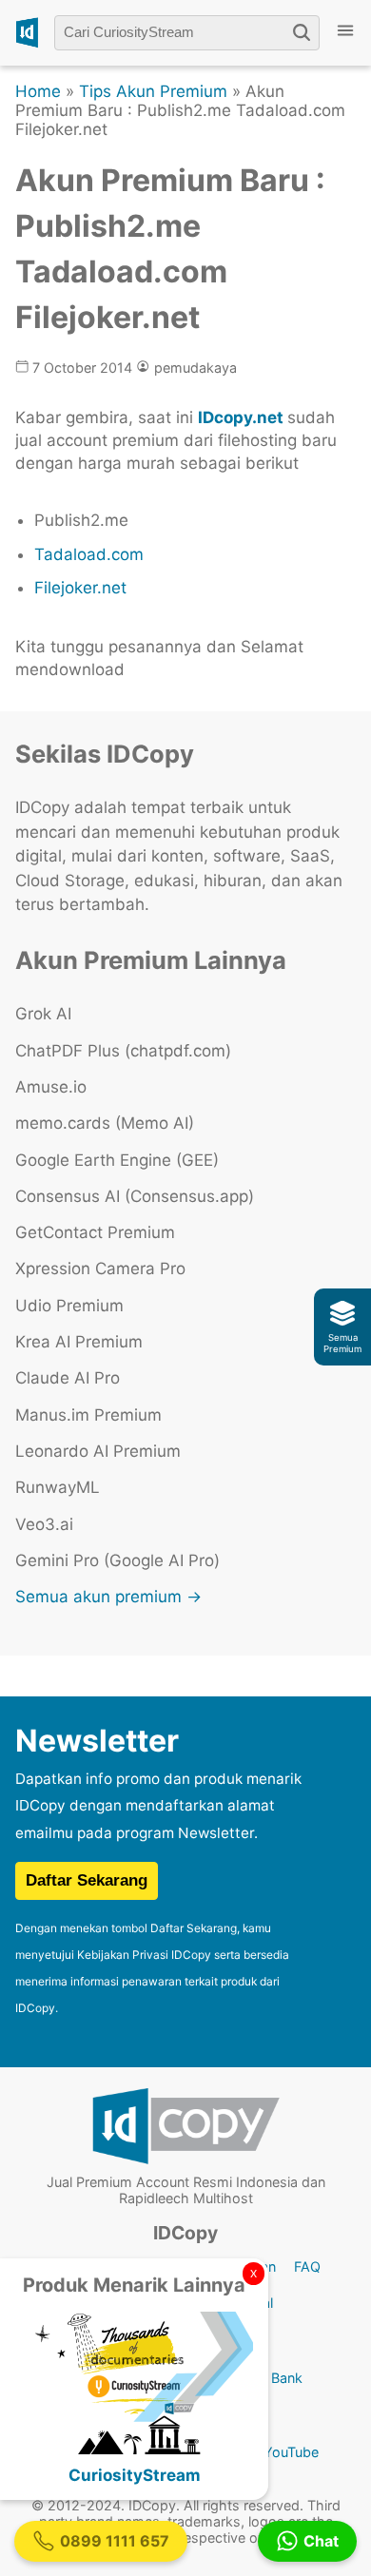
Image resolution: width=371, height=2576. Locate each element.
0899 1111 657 (115, 2541)
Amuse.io (51, 1087)
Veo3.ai (44, 1524)
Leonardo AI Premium (98, 1451)
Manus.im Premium (88, 1415)
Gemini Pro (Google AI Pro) (117, 1560)
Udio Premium (69, 1306)
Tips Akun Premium (153, 91)
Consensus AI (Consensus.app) (135, 1196)
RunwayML (58, 1487)
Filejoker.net (80, 588)
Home (38, 91)
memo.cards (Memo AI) (105, 1123)
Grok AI (43, 1014)
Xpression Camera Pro (100, 1269)
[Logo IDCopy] (27, 33)
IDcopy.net (241, 417)
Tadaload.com (89, 554)
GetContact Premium (95, 1232)
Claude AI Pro (68, 1378)
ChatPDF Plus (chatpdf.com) (123, 1051)
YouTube (291, 2452)
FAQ (307, 2266)
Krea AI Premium (79, 1342)
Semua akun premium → (108, 1597)
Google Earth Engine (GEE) (117, 1160)
